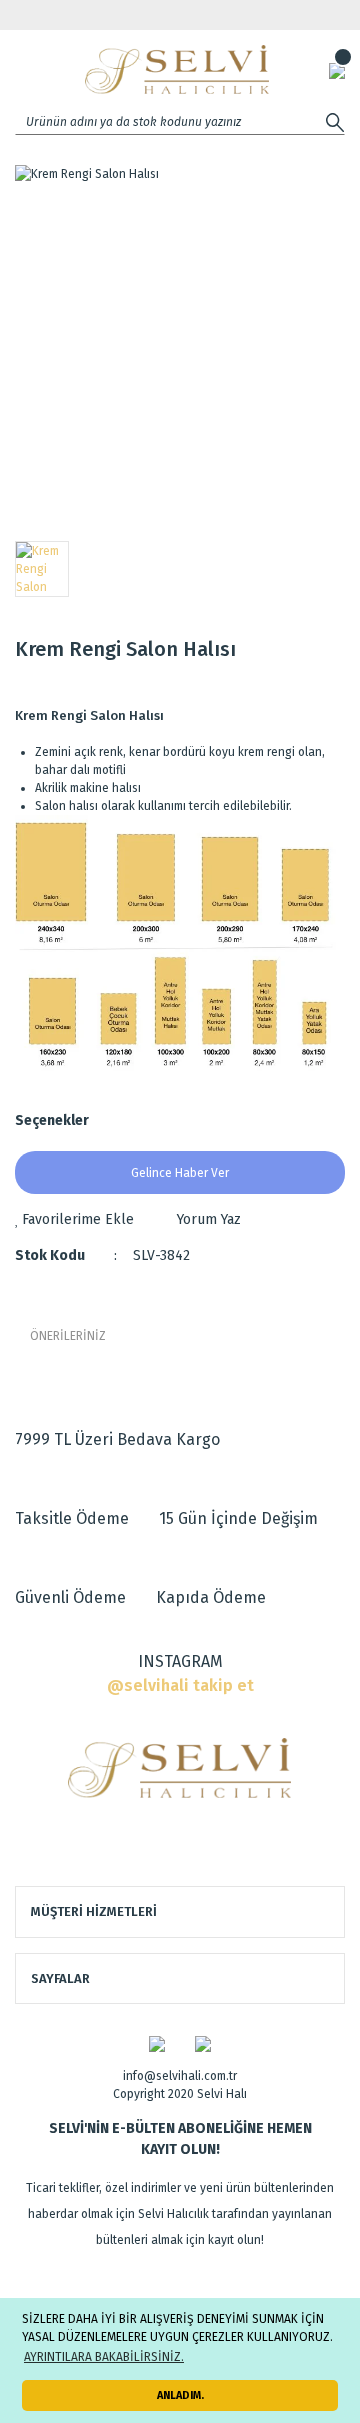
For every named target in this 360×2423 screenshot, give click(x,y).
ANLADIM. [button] (180, 2395)
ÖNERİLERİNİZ (68, 1336)
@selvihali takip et (180, 1685)
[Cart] (337, 70)
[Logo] (177, 69)
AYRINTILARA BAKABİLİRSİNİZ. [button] (104, 2357)
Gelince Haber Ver (180, 1173)
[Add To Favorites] (74, 1219)
